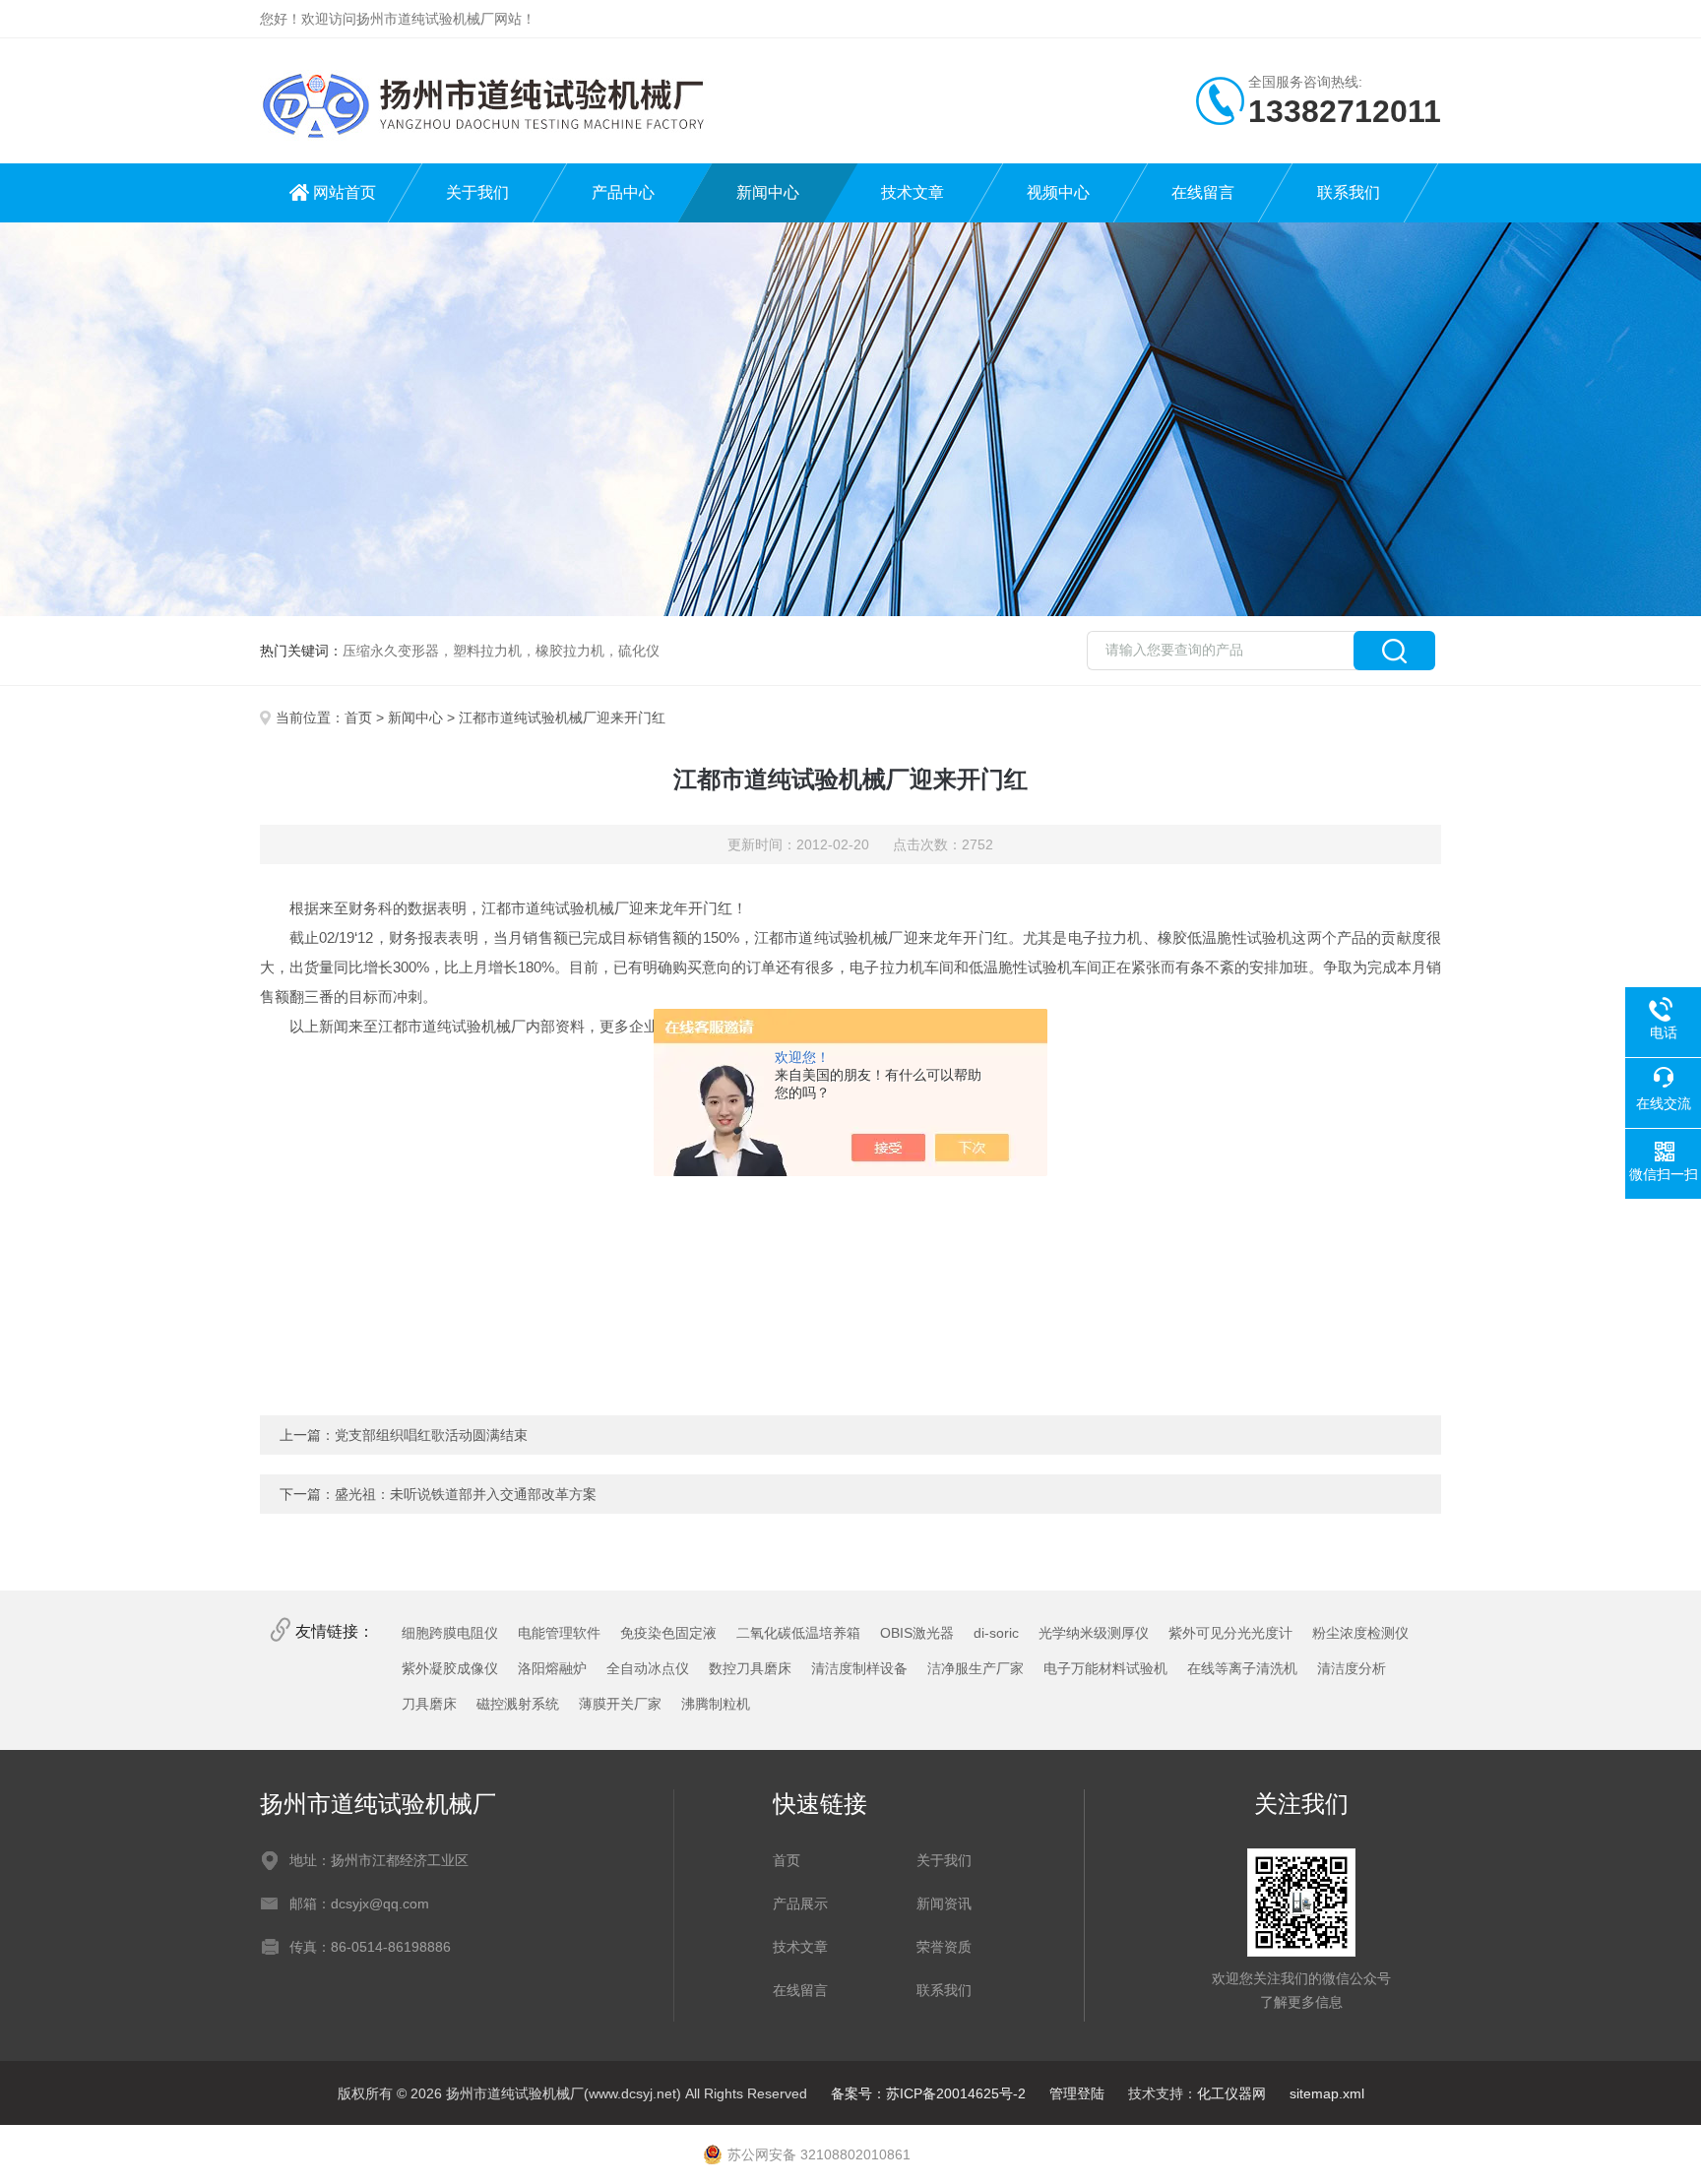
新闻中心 (768, 192)
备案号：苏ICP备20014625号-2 (928, 2093)
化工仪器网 (1231, 2093)
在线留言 (1203, 192)
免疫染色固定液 (668, 1633)
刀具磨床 (429, 1704)
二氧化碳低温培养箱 (798, 1633)
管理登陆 (1077, 2093)
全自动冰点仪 (648, 1668)
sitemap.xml (1327, 2093)
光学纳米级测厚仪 (1094, 1633)
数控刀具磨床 (750, 1668)
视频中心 (1058, 192)
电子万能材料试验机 (1105, 1668)
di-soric (996, 1633)
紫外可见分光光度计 (1230, 1633)
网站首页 (345, 192)
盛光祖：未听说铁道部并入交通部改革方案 (466, 1494)
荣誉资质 (944, 1947)
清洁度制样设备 (859, 1668)
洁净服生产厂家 (976, 1668)
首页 (358, 718)
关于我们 (477, 192)
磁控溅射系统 (518, 1704)
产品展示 (800, 1903)
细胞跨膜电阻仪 (450, 1633)
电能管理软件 (559, 1633)
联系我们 (1349, 192)
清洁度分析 (1352, 1668)
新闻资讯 (944, 1903)
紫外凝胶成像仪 (450, 1668)
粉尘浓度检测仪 (1360, 1633)
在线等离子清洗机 (1242, 1668)
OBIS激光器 (917, 1633)
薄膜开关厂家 (620, 1704)
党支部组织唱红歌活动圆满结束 (431, 1435)
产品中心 (623, 192)
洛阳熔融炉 (552, 1668)
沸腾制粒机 (716, 1704)
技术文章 (913, 192)
